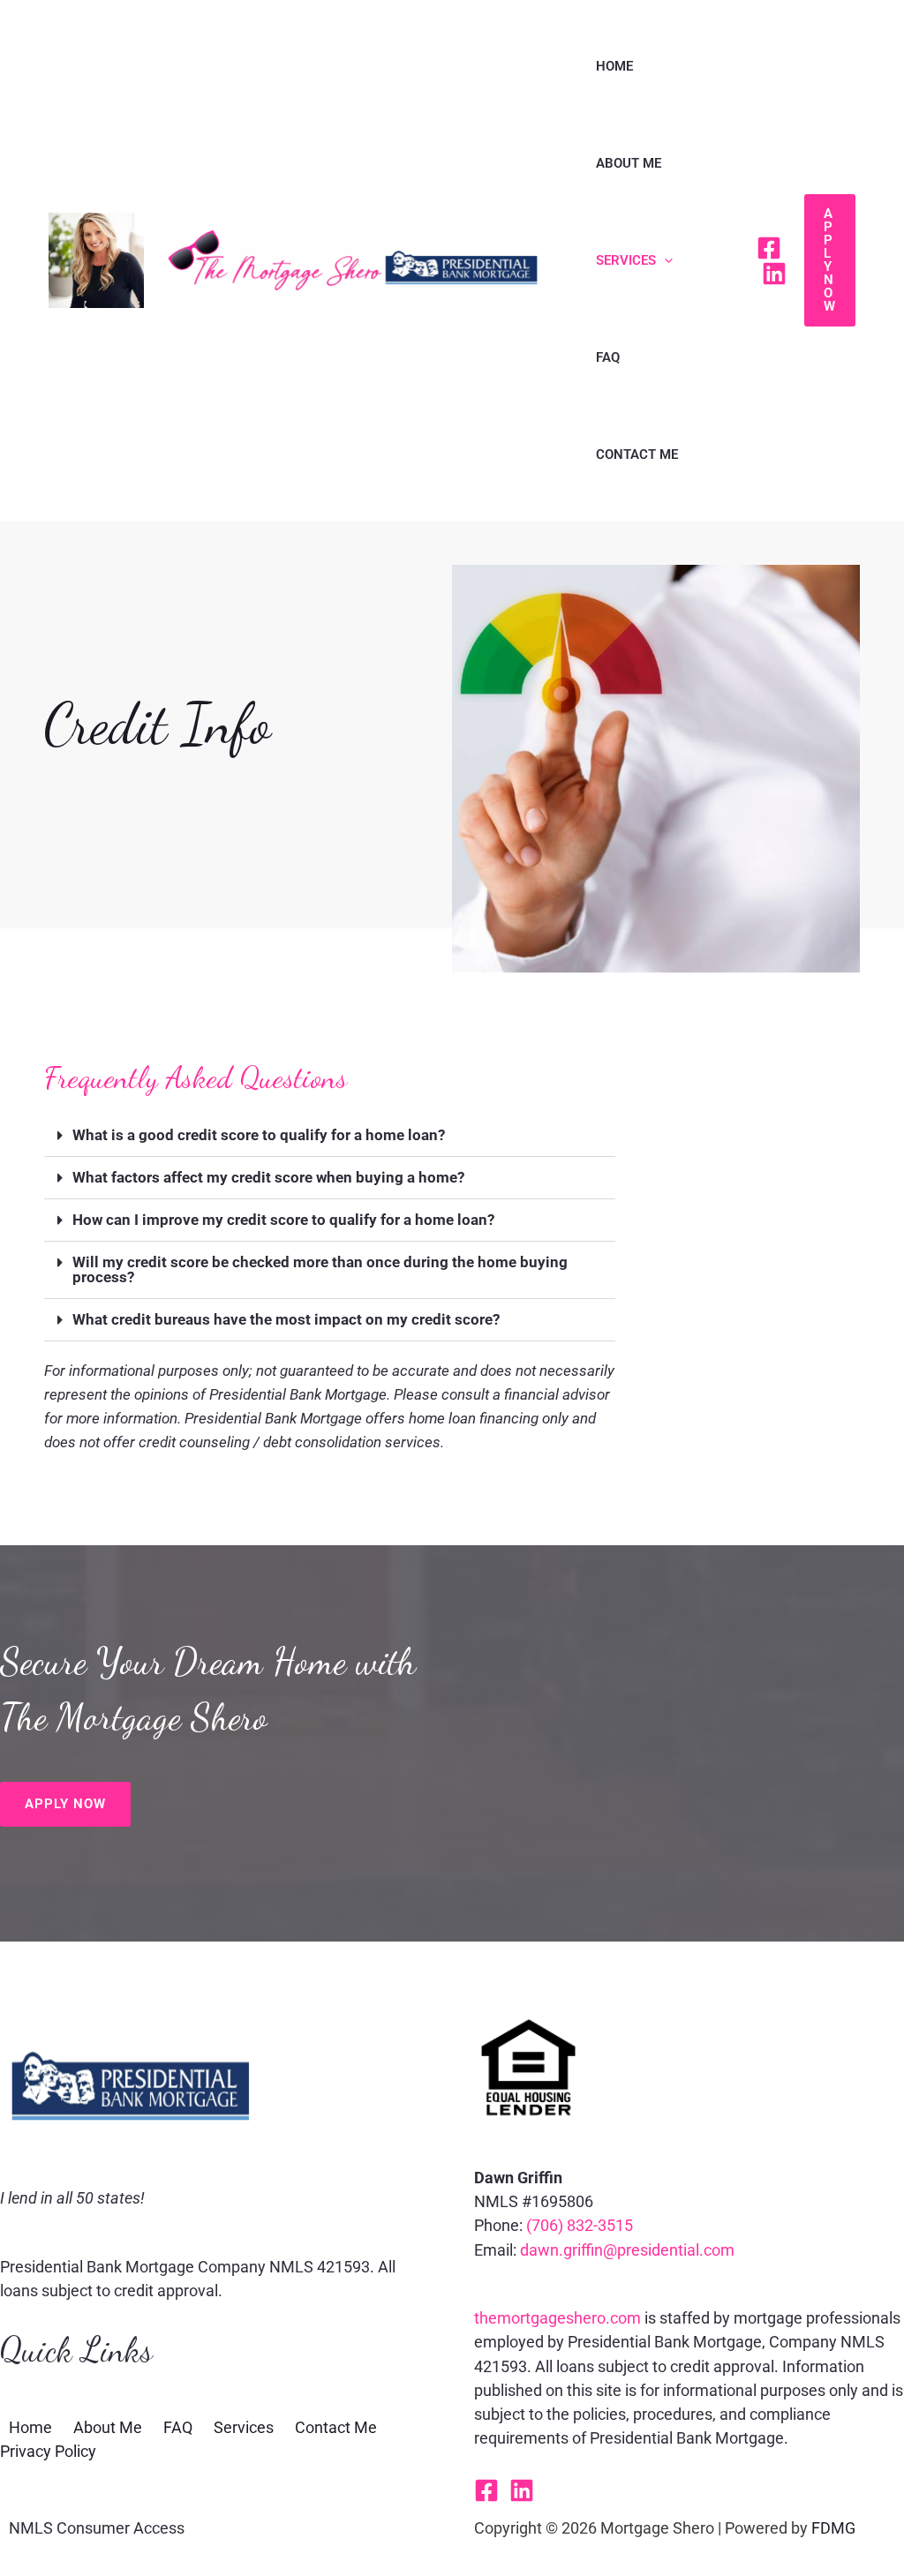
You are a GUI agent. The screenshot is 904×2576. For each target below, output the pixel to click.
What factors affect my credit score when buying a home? (268, 1177)
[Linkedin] (774, 274)
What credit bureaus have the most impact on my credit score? (286, 1319)
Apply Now (65, 1804)
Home (614, 66)
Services (626, 260)
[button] (664, 260)
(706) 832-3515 (580, 2225)
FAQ (608, 357)
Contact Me (637, 454)
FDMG (833, 2528)
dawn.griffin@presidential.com (627, 2250)
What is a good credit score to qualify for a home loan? (259, 1135)
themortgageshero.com (557, 2318)
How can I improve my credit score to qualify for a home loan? (283, 1220)
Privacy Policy (48, 2451)
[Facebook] (769, 248)
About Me (629, 163)
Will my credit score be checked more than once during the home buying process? (320, 1269)
